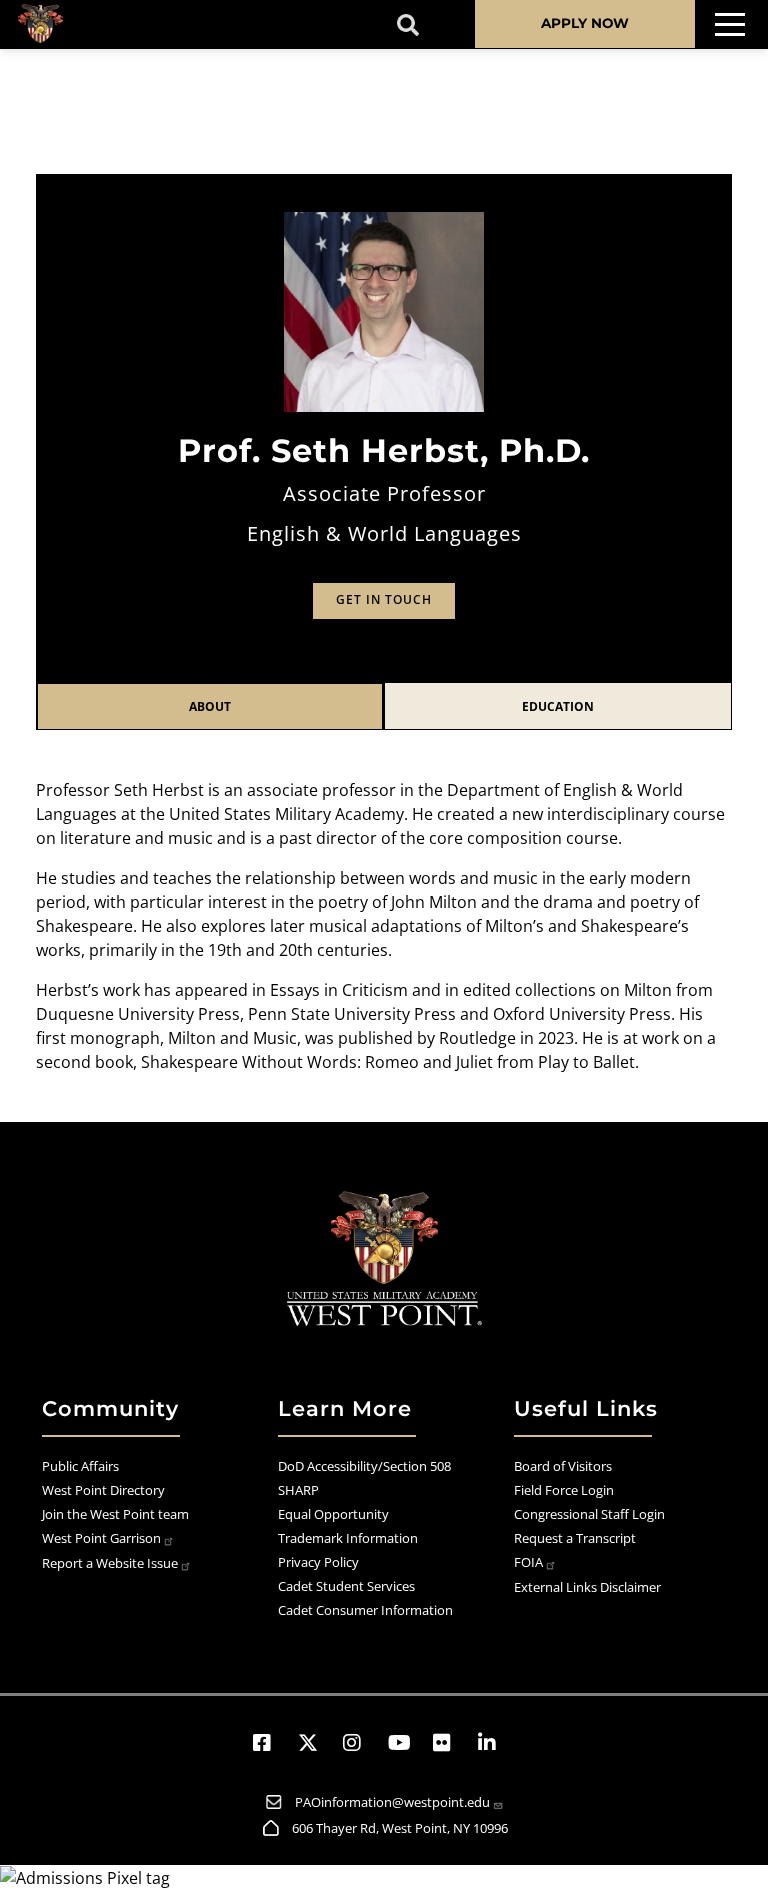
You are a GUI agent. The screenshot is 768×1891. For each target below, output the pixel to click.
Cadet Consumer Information (365, 1610)
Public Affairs (80, 1466)
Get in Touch (384, 599)
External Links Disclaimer (587, 1587)
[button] (271, 1742)
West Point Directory (103, 1490)
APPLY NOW (585, 23)
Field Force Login (564, 1490)
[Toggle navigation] (730, 24)
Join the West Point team (115, 1514)
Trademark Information (348, 1538)
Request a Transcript (575, 1538)
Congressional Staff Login (589, 1514)
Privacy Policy (318, 1562)
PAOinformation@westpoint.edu (392, 1802)
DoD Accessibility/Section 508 (364, 1466)
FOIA (528, 1562)
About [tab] (210, 706)
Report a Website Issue (110, 1563)
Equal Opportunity (333, 1514)
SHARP (298, 1490)
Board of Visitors (563, 1466)
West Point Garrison (101, 1538)
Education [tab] (558, 706)
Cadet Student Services (346, 1586)
